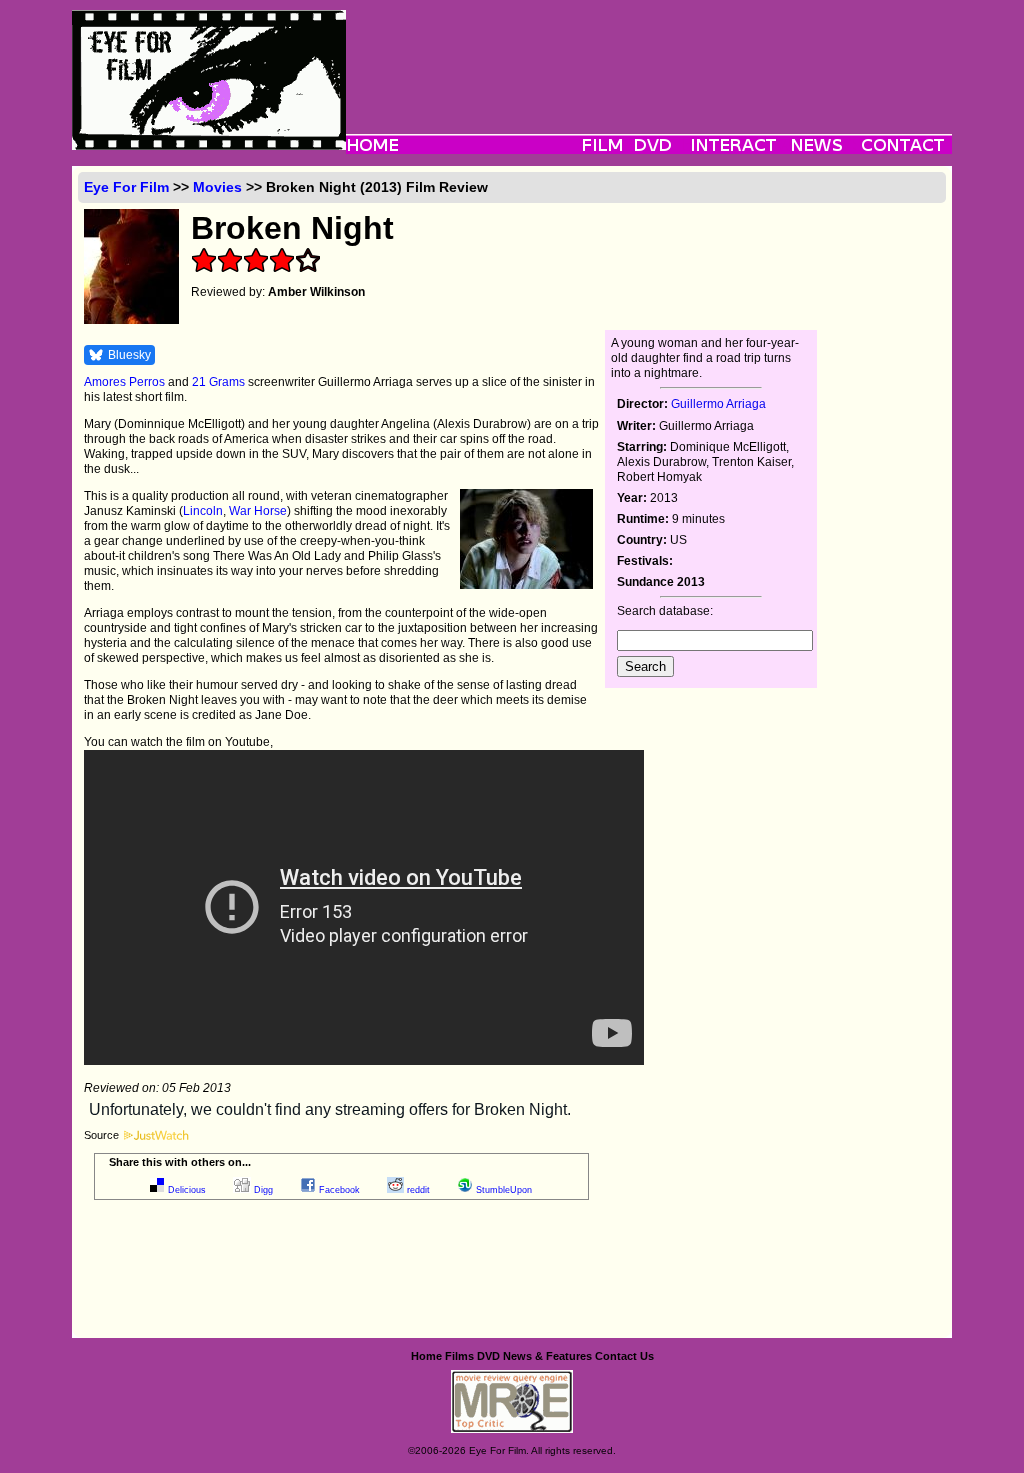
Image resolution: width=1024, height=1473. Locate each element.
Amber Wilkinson (316, 292)
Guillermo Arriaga (718, 404)
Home (426, 1356)
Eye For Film (126, 187)
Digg (263, 1190)
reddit (418, 1190)
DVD (488, 1356)
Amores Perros (124, 382)
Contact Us (624, 1356)
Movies (217, 187)
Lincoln (203, 511)
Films (459, 1356)
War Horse (258, 511)
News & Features (547, 1356)
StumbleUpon (504, 1190)
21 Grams (218, 382)
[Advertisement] (649, 55)
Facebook (339, 1190)
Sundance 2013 (661, 582)
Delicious (187, 1190)
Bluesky (129, 355)
